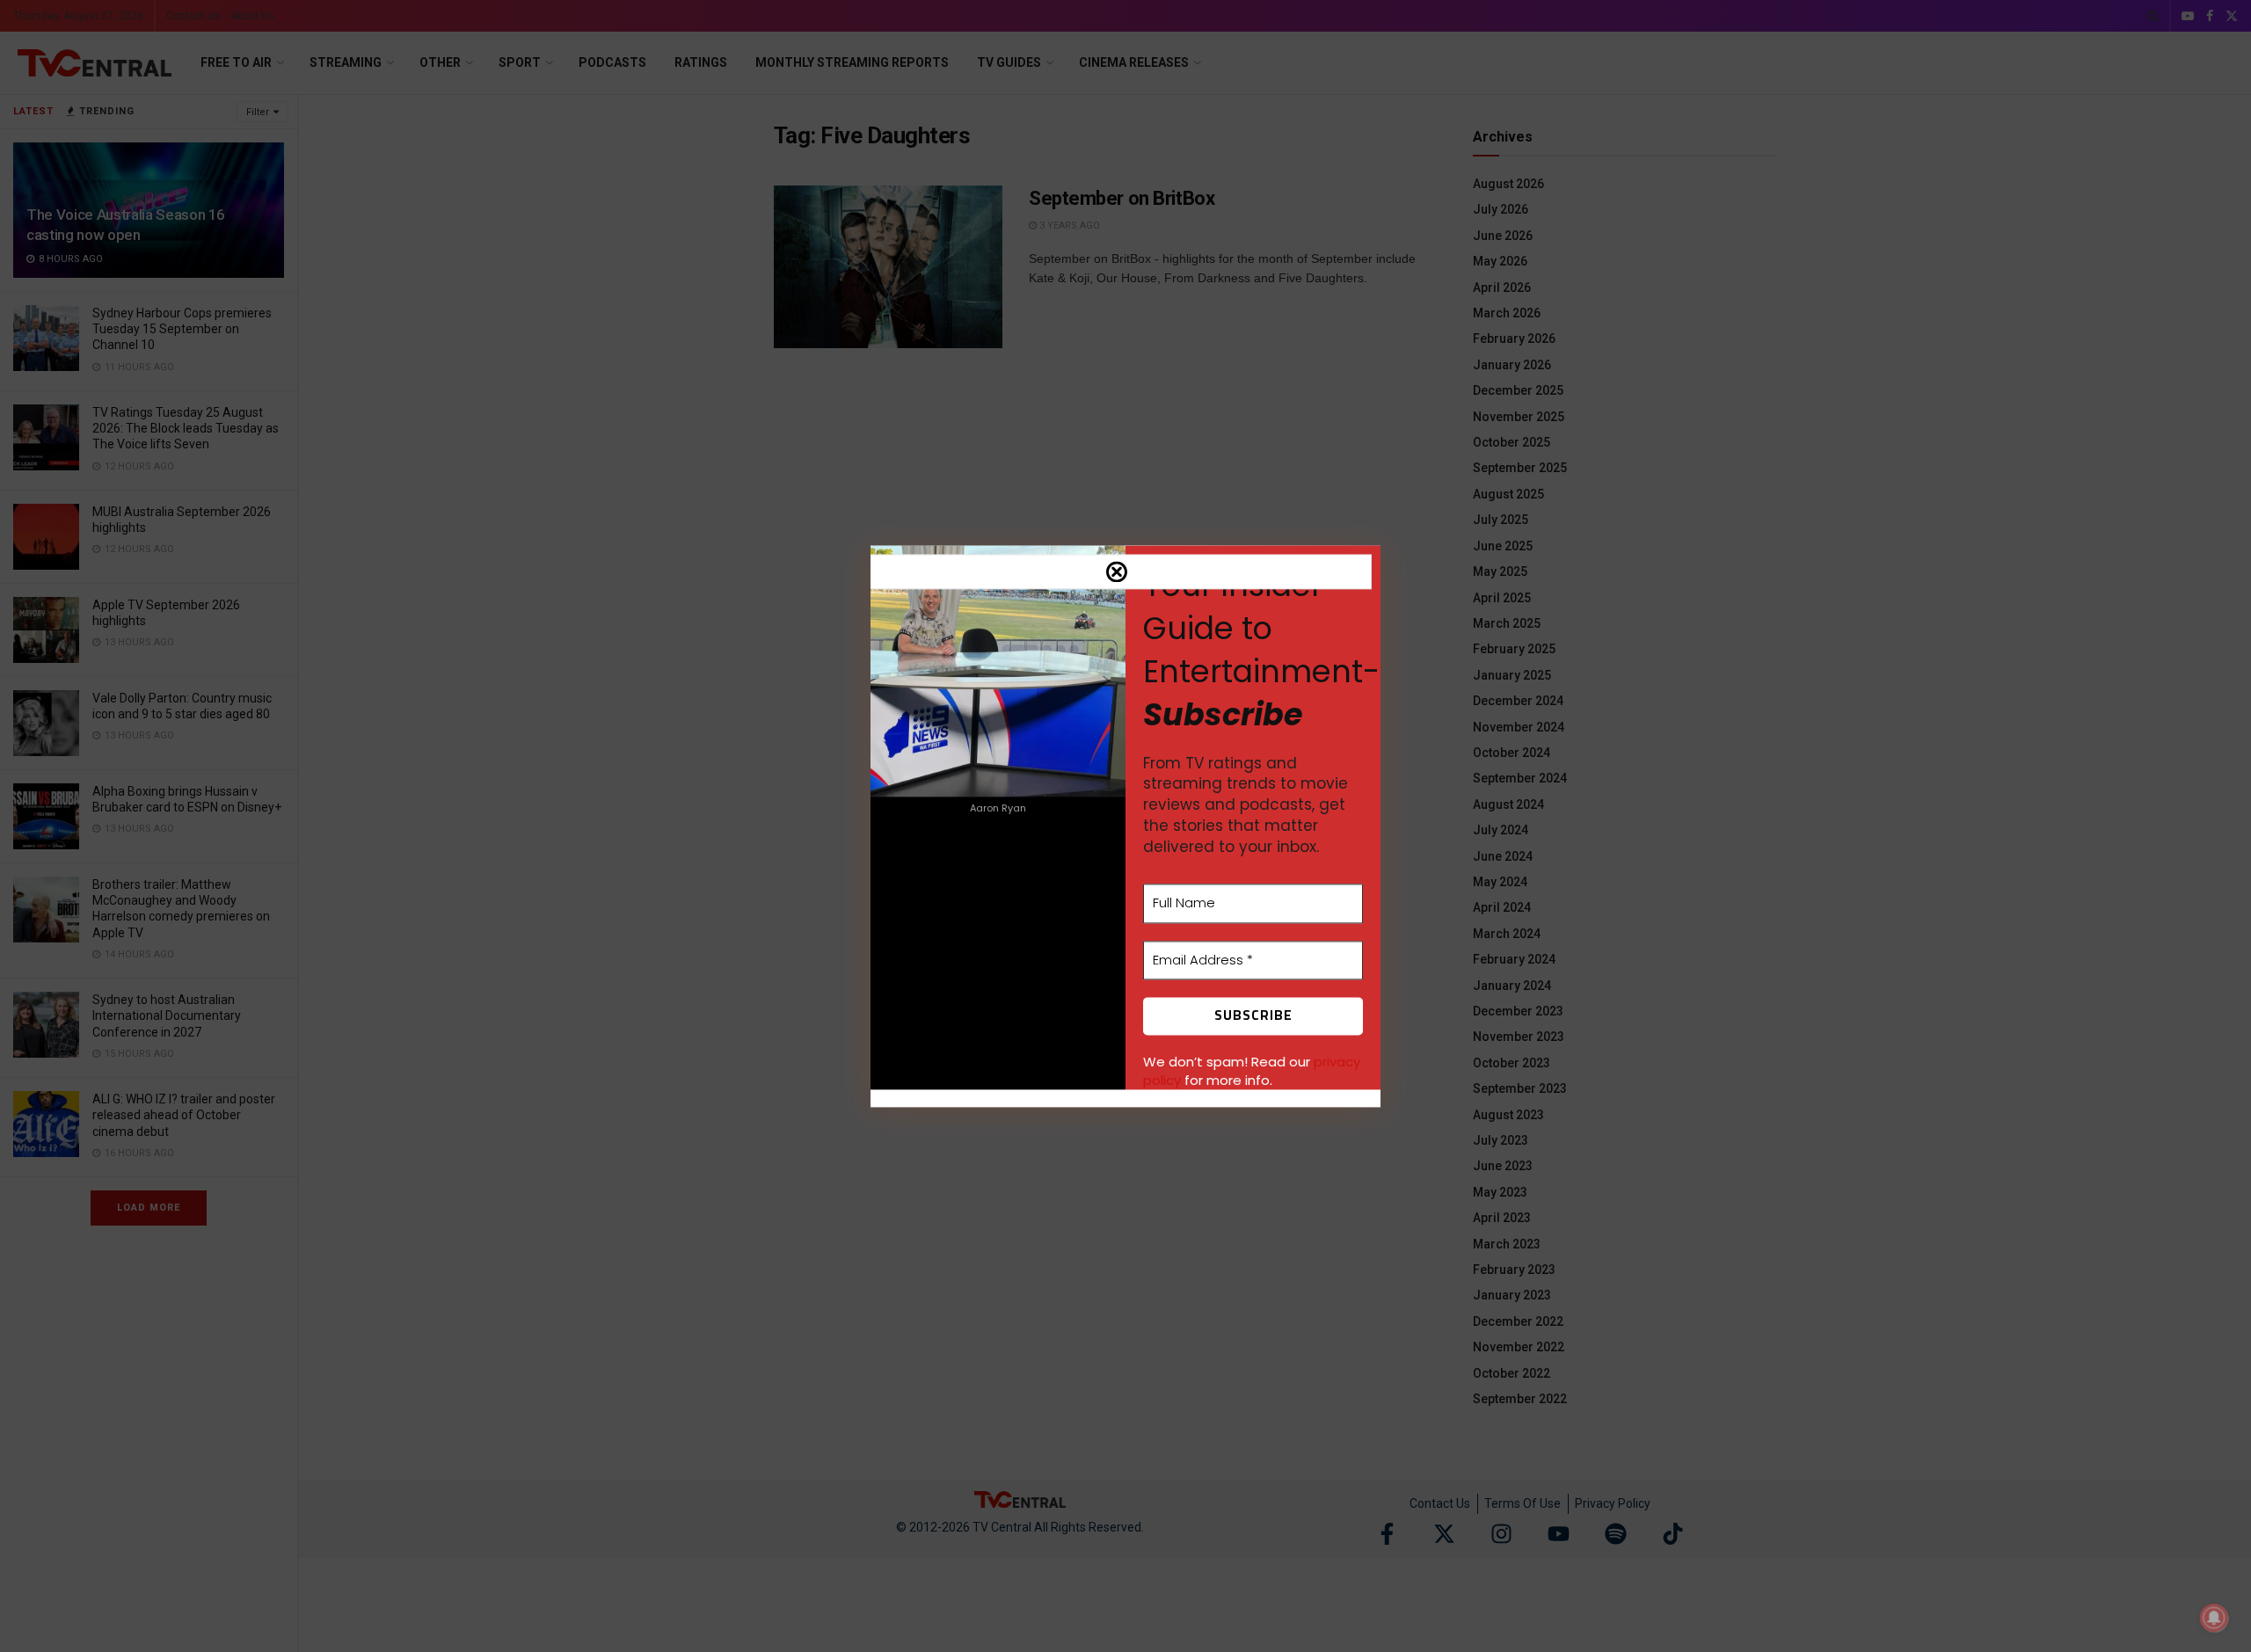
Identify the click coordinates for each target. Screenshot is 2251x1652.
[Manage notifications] (2214, 1618)
